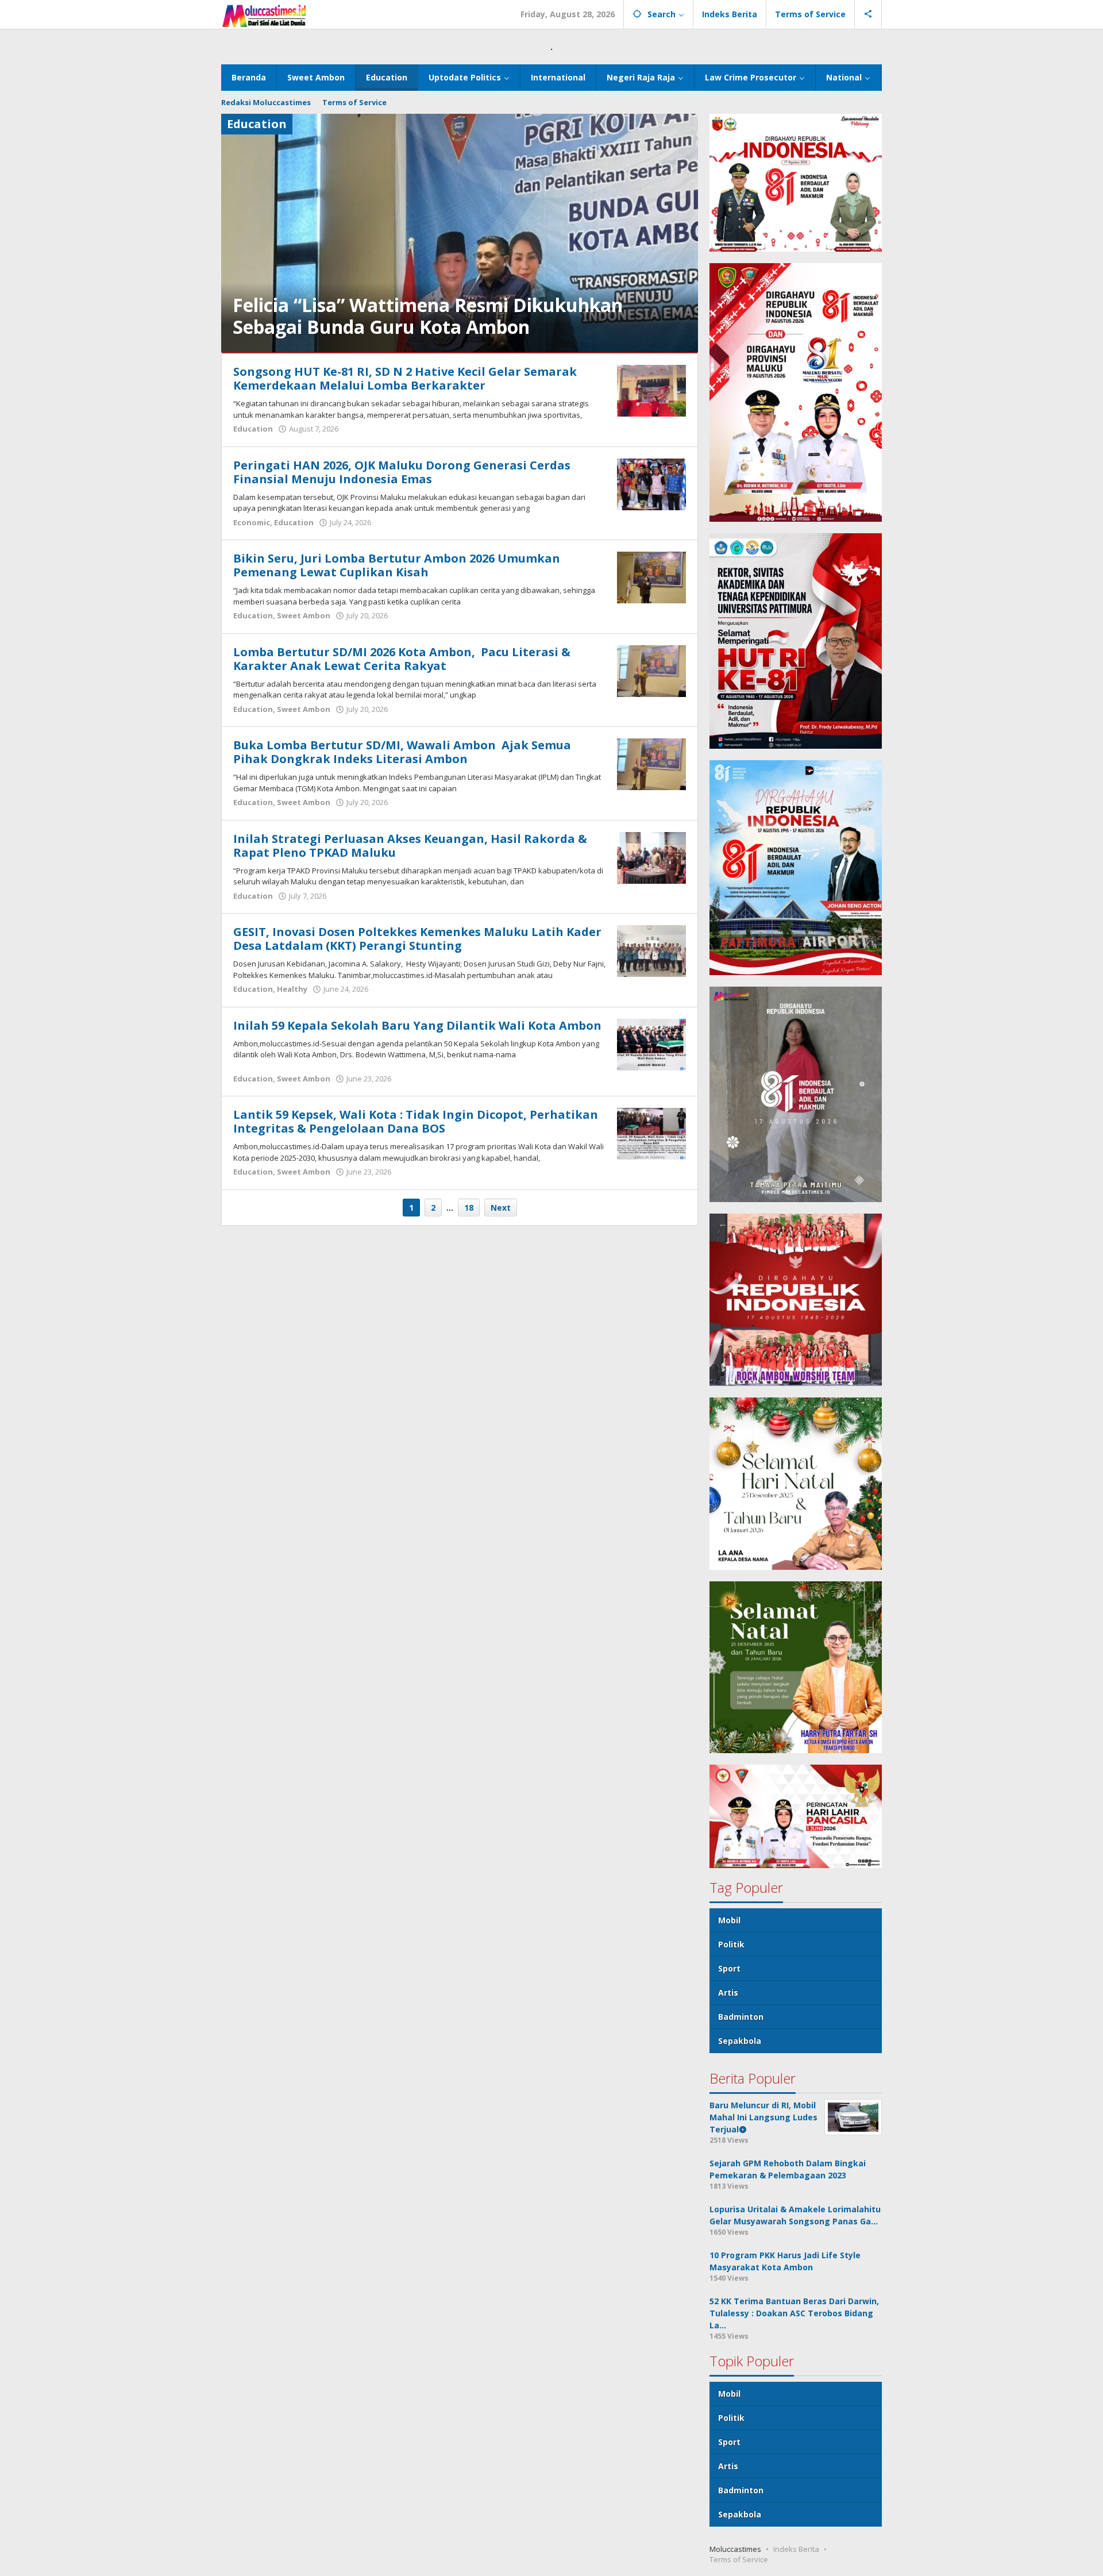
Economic (252, 522)
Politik (731, 1944)
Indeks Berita (796, 2549)
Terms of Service (739, 2559)
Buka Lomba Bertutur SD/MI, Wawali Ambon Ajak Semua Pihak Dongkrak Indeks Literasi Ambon (402, 752)
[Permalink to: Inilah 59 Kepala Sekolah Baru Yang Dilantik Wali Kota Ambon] (651, 1043)
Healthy (292, 989)
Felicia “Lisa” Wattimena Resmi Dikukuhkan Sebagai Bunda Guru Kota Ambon (428, 316)
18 (469, 1208)
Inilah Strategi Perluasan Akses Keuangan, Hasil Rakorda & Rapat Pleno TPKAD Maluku (410, 846)
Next (501, 1208)
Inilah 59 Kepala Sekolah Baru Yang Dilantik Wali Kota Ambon (417, 1025)
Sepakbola (740, 2041)
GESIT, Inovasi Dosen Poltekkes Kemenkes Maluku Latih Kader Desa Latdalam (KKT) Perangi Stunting (417, 939)
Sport (729, 1968)
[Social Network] (868, 14)
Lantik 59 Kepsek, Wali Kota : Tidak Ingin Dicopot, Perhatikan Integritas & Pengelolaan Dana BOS (416, 1121)
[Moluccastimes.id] (264, 14)
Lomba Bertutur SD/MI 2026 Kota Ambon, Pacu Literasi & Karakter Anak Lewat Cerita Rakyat (402, 659)
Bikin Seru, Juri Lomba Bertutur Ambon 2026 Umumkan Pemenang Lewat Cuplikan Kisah (397, 565)
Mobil (729, 1920)
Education (253, 429)
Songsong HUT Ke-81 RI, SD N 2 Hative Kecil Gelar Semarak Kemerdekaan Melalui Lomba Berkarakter (405, 378)
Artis (728, 1992)
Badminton (741, 2017)
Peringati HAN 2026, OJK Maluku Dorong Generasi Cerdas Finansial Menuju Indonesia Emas (402, 472)
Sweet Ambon (304, 615)
